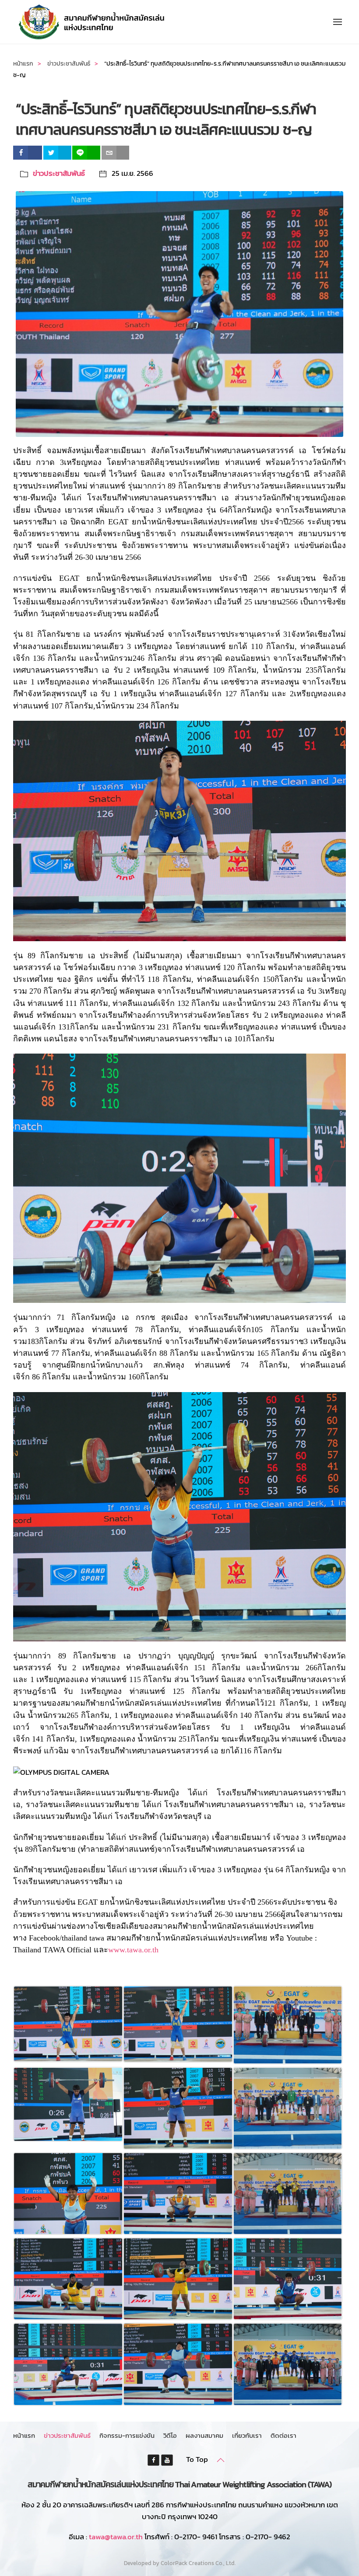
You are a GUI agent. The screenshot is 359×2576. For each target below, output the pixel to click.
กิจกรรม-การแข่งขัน (127, 2435)
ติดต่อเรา (283, 2435)
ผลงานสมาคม (204, 2435)
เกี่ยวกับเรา (247, 2435)
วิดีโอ (170, 2435)
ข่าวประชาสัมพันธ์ (59, 173)
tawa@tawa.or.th (116, 2537)
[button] (338, 22)
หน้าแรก (24, 2435)
